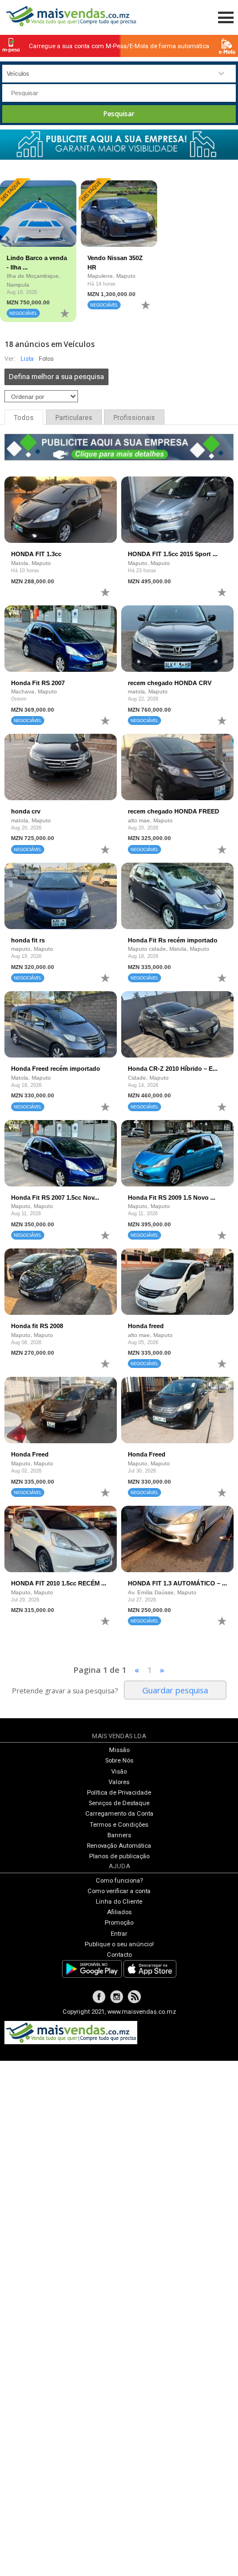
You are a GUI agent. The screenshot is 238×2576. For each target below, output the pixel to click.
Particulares (74, 418)
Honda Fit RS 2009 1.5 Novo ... (172, 1198)
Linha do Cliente (119, 1902)
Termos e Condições (119, 1825)
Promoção (119, 1923)
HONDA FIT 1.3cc (36, 554)
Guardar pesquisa (175, 1690)
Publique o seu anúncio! (119, 1944)
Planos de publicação (119, 1856)
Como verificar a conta (119, 1891)
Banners (119, 1835)
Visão (119, 1772)
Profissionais (134, 418)
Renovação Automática (119, 1846)
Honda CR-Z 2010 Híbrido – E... (173, 1069)
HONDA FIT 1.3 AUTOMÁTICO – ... (177, 1583)
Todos (24, 418)
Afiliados (119, 1912)
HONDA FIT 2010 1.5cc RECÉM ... (59, 1583)
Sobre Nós (119, 1761)
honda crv (26, 811)
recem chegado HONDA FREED (174, 811)
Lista (27, 359)
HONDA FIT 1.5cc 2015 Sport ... (173, 554)
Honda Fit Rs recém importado (173, 940)
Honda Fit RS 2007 (38, 683)
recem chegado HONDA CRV (170, 683)
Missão (119, 1750)
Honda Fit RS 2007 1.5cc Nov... (55, 1198)
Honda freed (146, 1326)
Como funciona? (119, 1881)
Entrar (119, 1934)
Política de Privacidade (119, 1793)
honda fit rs (28, 940)
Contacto (119, 1955)
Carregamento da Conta (119, 1814)
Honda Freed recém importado (56, 1069)
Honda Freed (30, 1454)
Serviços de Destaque (119, 1803)
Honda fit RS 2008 (37, 1326)
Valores (119, 1782)
